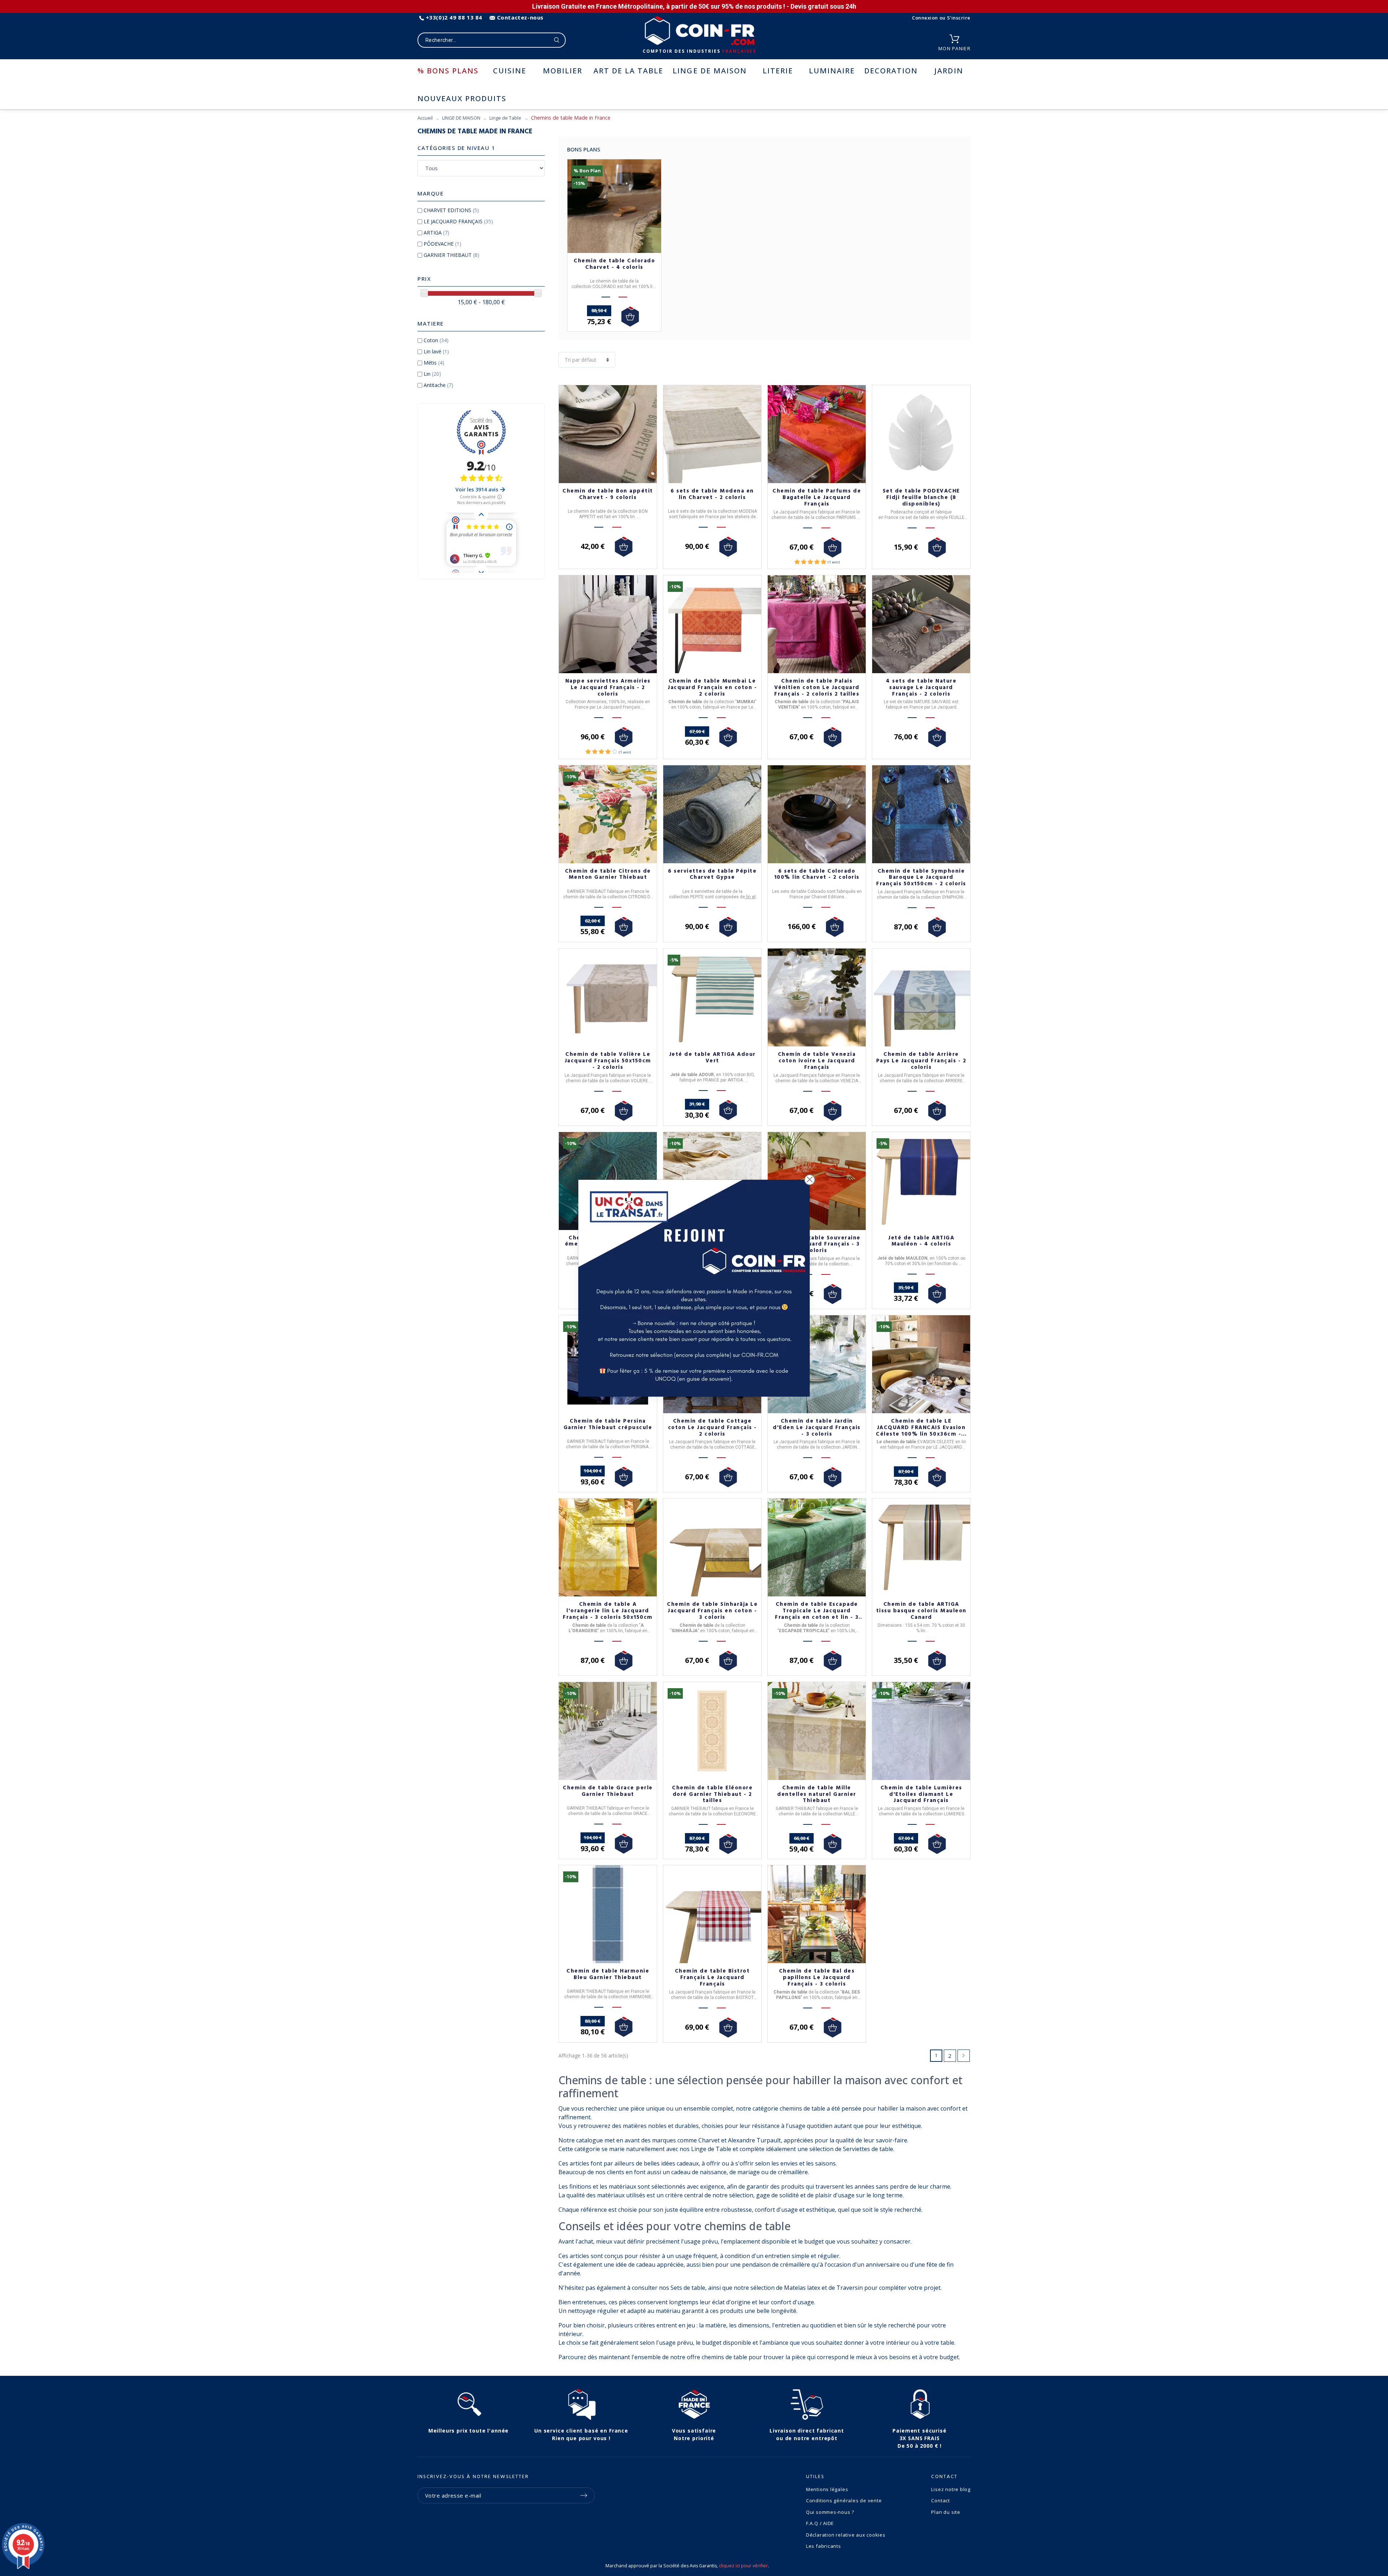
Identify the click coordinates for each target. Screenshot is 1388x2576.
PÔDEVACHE (442, 244)
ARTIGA (436, 233)
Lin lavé (436, 351)
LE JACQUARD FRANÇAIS (458, 221)
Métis (434, 363)
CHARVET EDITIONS (451, 210)
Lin (432, 374)
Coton (436, 340)
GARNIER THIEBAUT (451, 255)
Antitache (438, 385)
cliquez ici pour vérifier (743, 2566)
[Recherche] (557, 40)
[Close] (810, 1180)
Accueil (425, 118)
